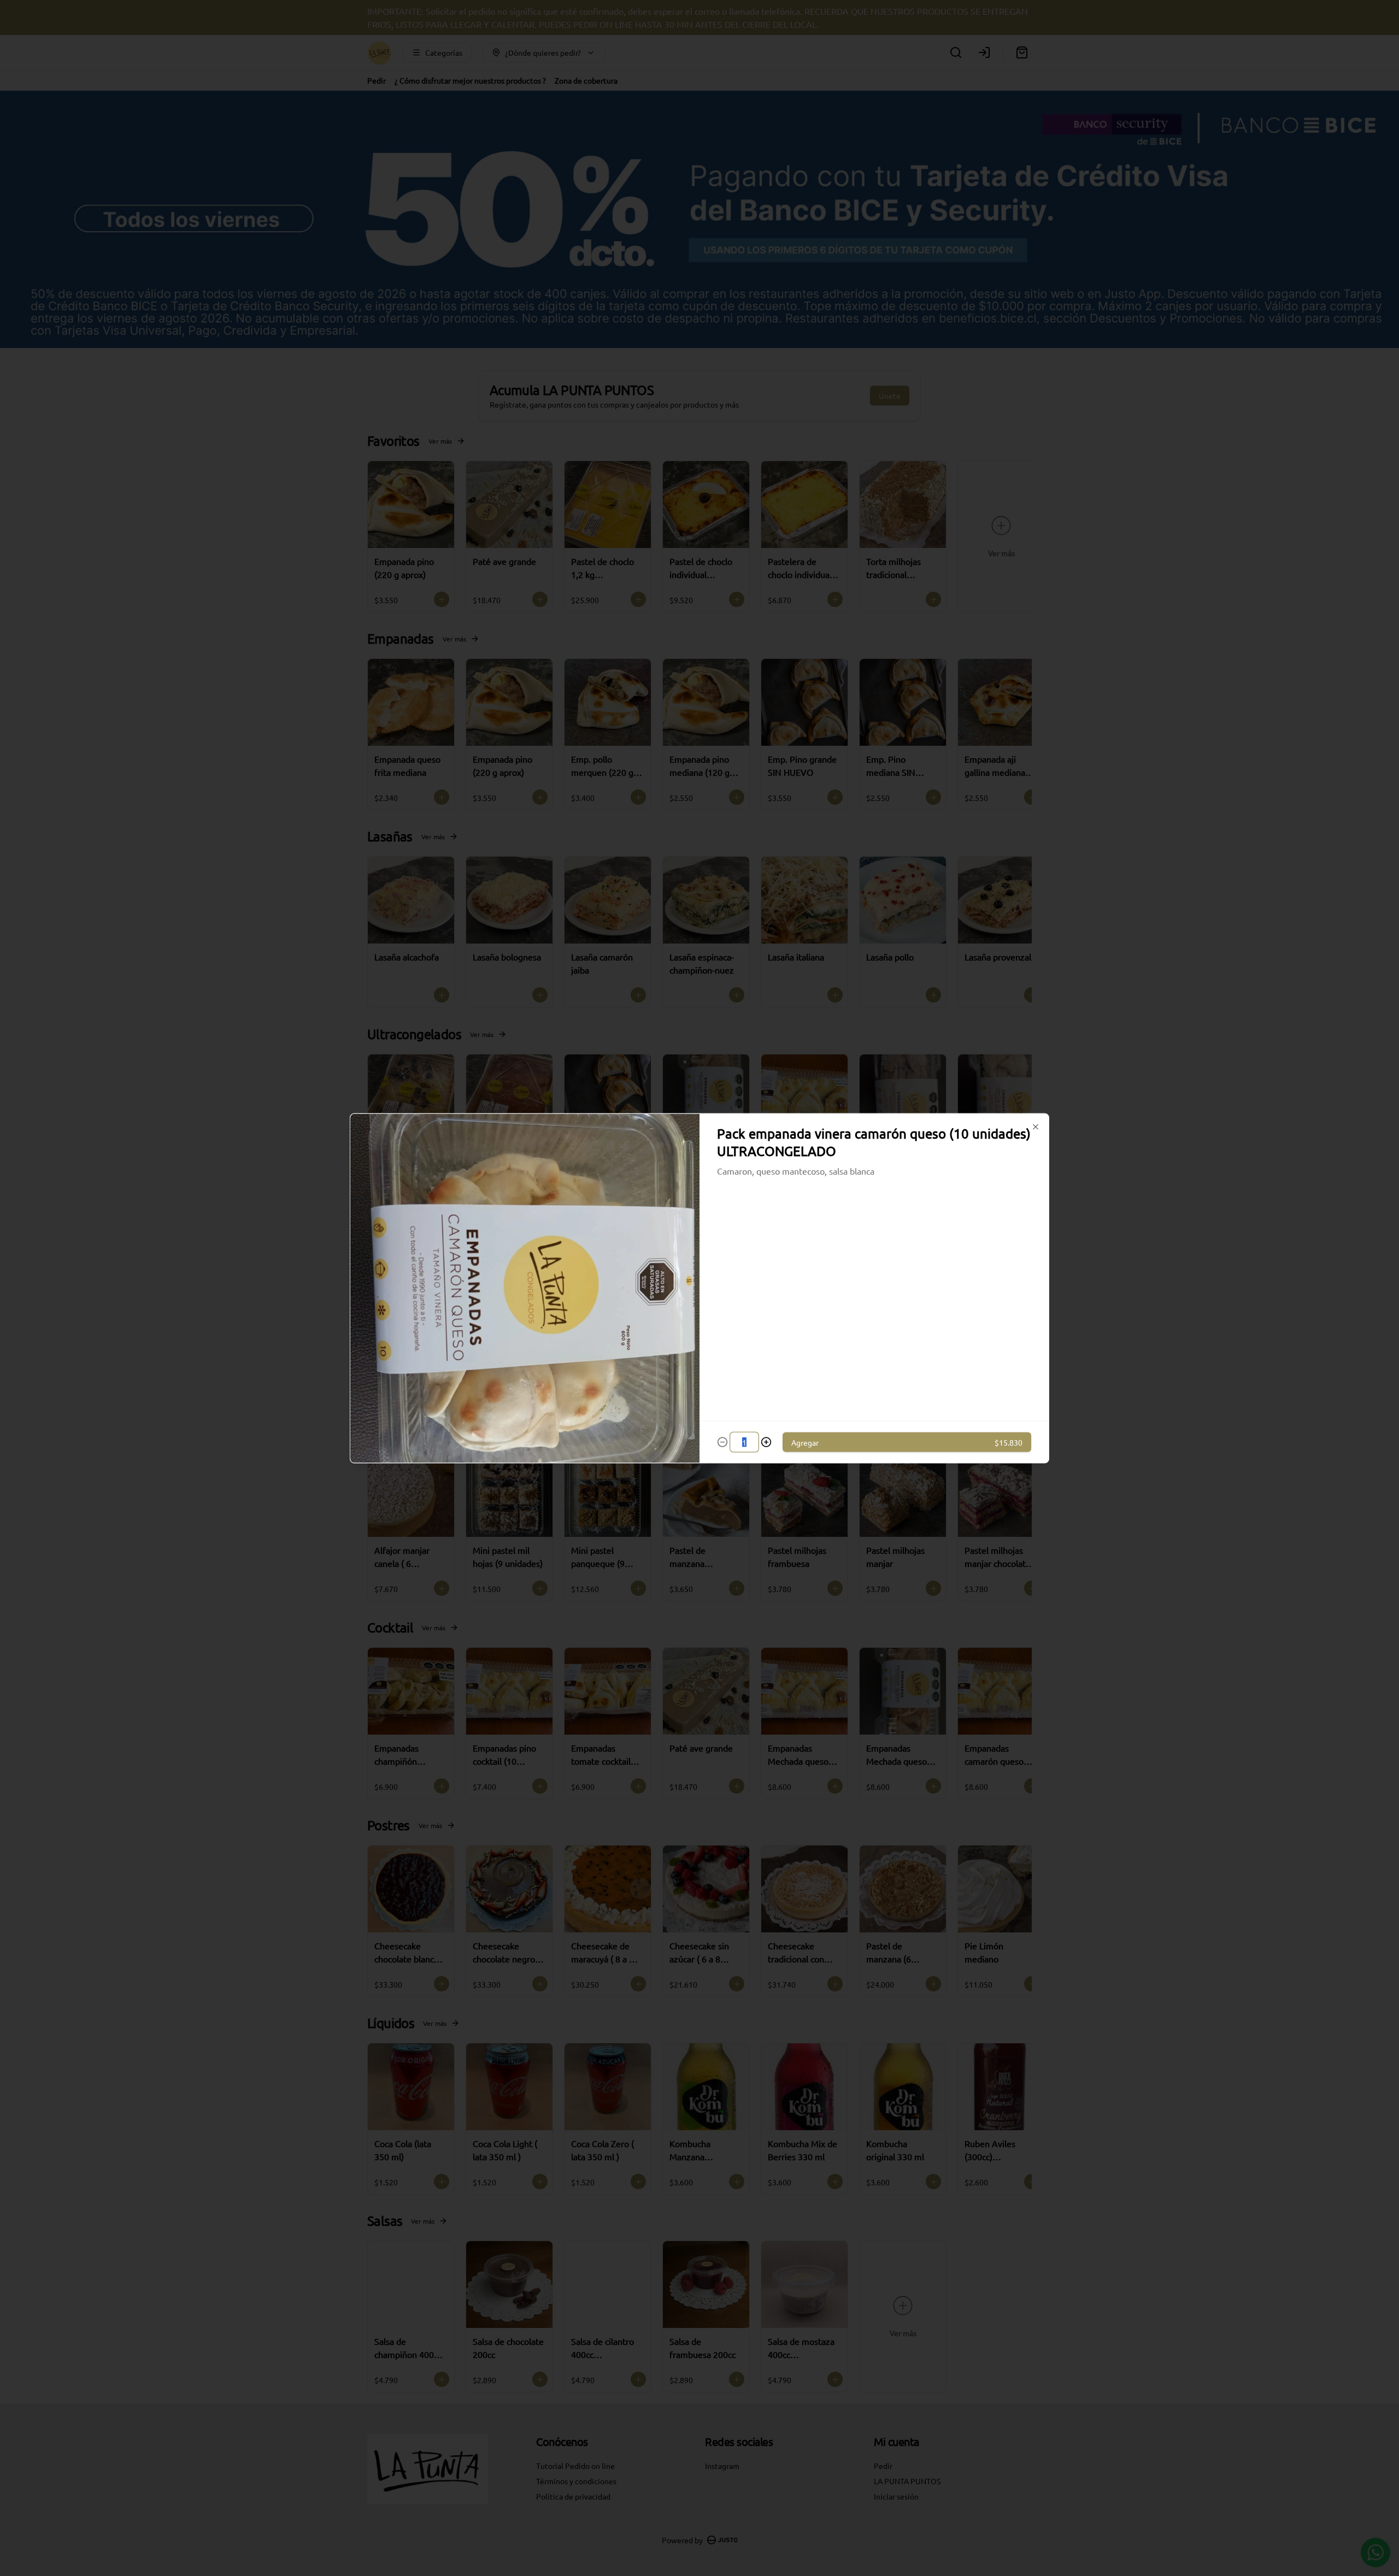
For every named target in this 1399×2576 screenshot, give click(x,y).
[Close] (1036, 1127)
